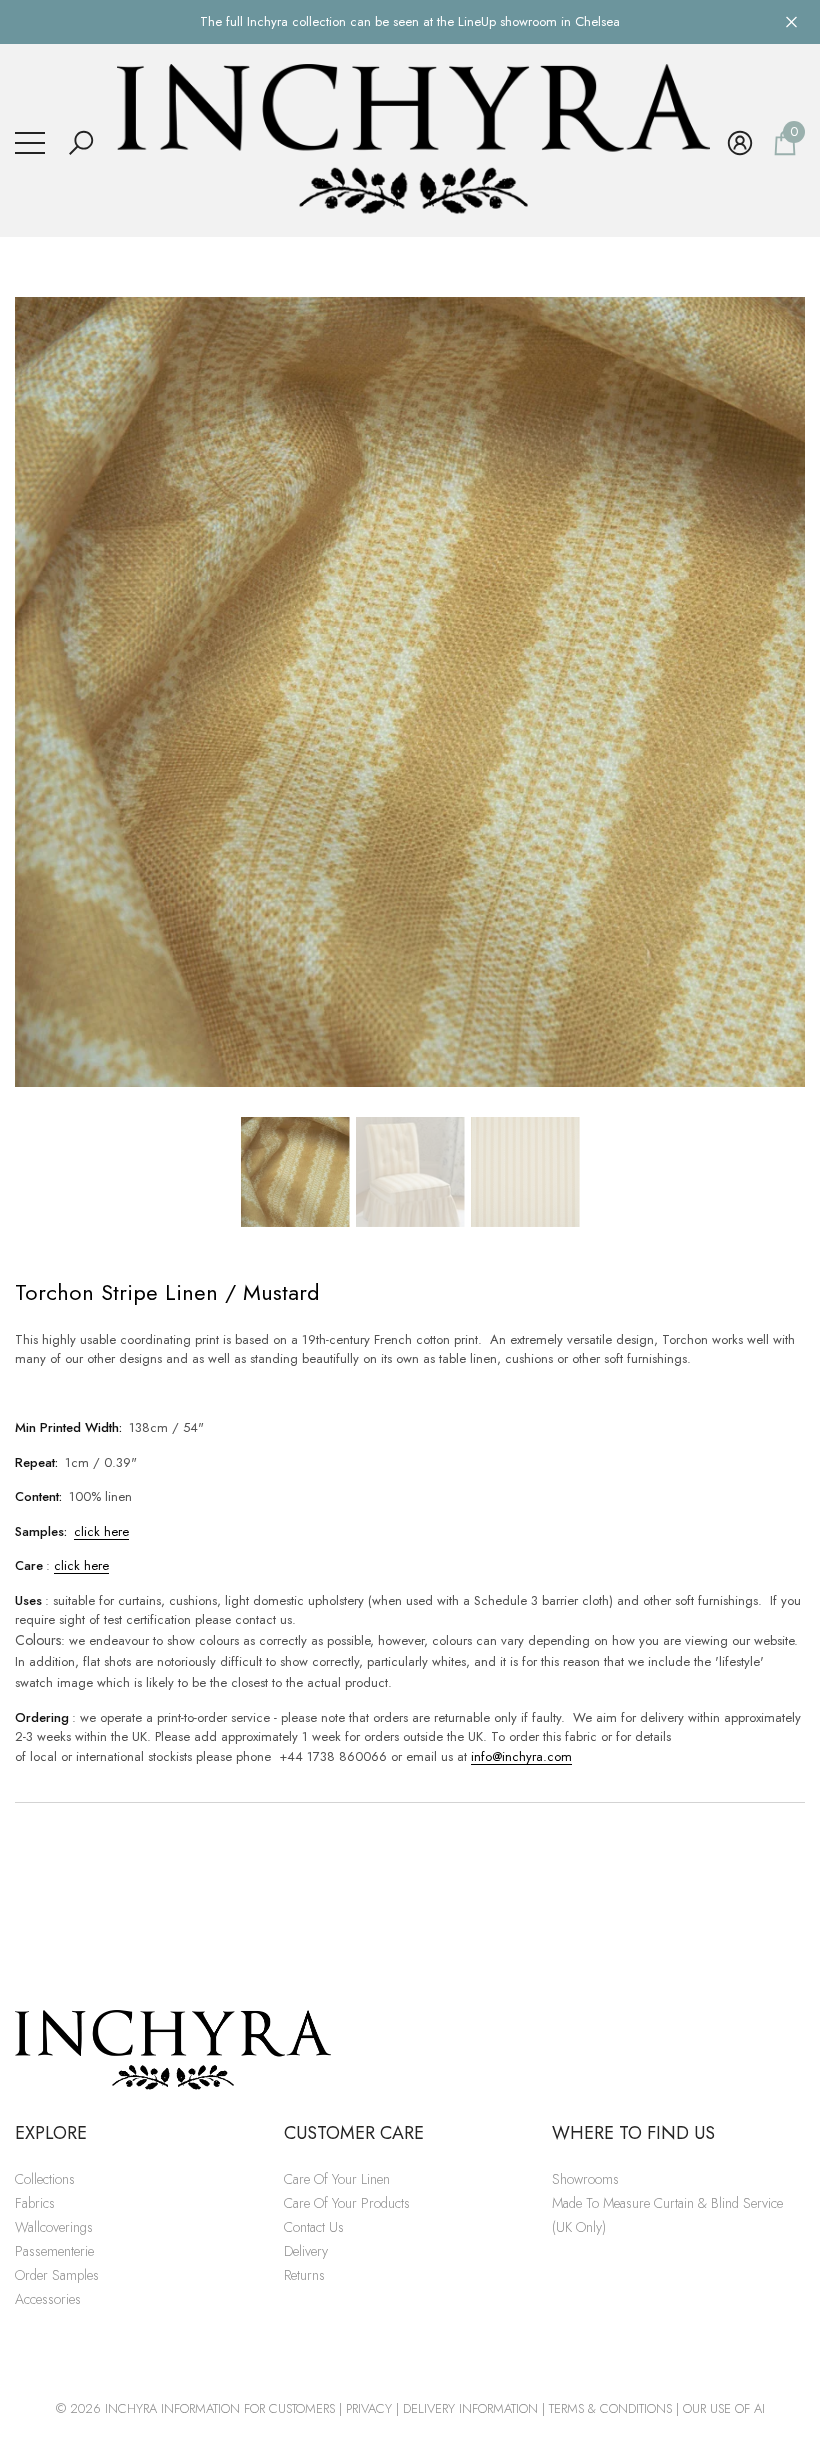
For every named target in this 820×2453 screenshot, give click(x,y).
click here (101, 1531)
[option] (410, 692)
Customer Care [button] (354, 2133)
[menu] (30, 143)
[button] (81, 143)
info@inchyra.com (521, 1756)
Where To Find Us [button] (633, 2133)
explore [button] (51, 2133)
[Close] (791, 21)
